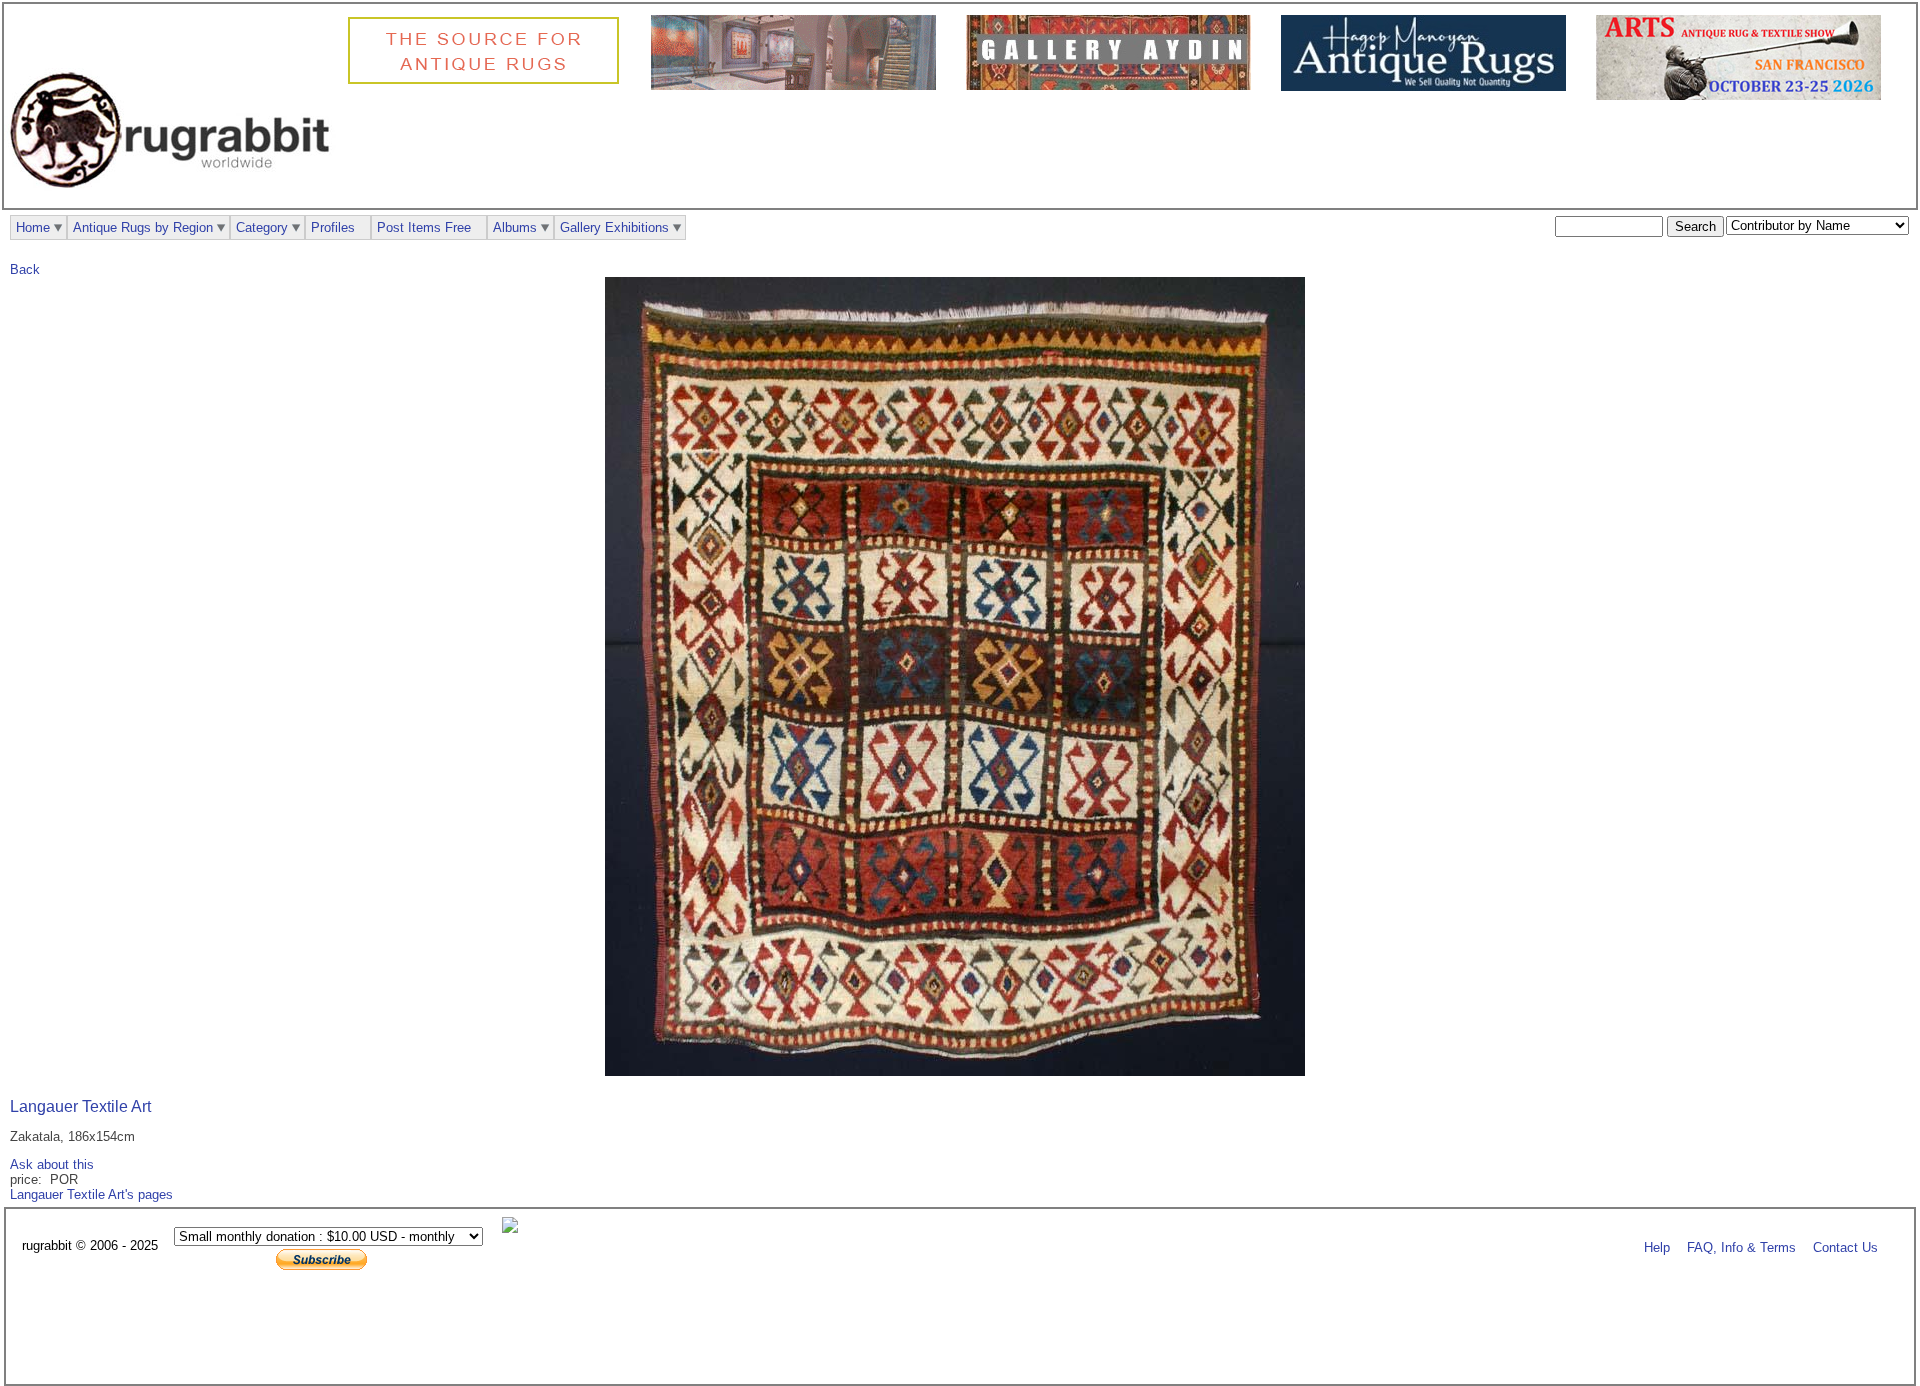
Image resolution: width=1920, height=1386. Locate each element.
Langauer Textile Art (80, 1106)
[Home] (175, 198)
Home (33, 227)
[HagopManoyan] (1428, 86)
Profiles (333, 227)
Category (262, 227)
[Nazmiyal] (488, 81)
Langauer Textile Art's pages (91, 1194)
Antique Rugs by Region (143, 227)
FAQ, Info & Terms (1741, 1246)
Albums (515, 227)
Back (25, 269)
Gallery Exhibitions (614, 227)
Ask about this (52, 1164)
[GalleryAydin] (798, 85)
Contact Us (1845, 1246)
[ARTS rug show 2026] (1743, 95)
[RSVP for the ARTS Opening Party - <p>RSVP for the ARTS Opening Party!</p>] (515, 1228)
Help (1657, 1246)
